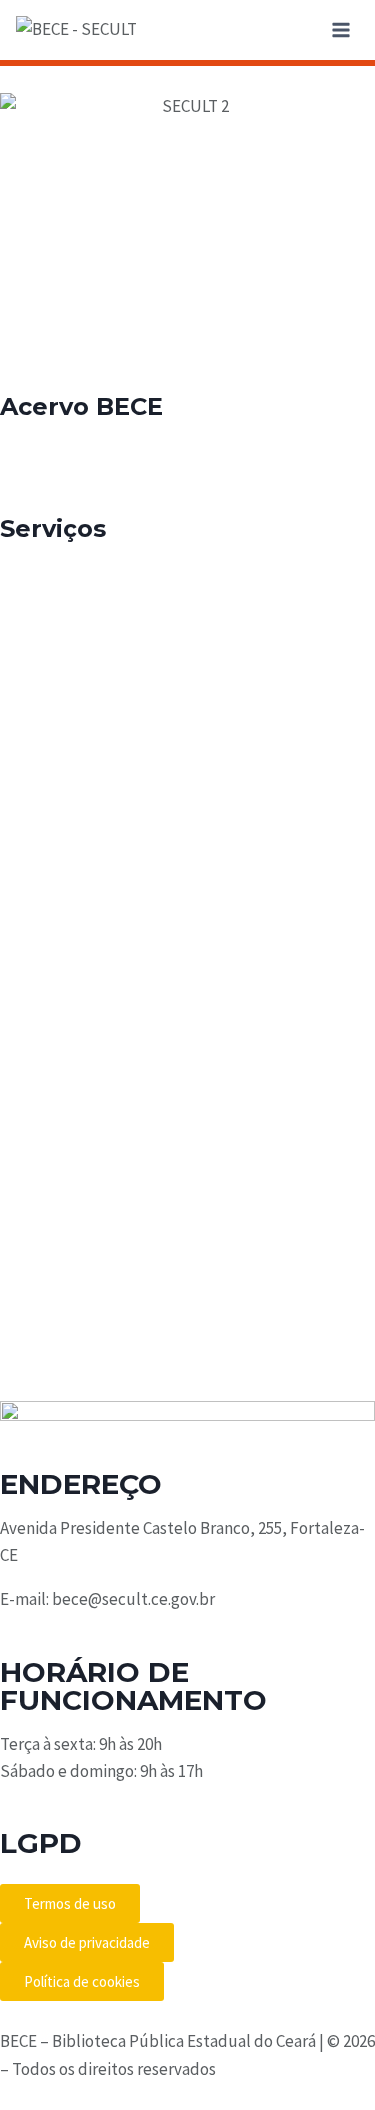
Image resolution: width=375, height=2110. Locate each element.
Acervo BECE (81, 407)
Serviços (53, 528)
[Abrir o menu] (340, 29)
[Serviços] (25, 478)
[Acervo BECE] (25, 356)
